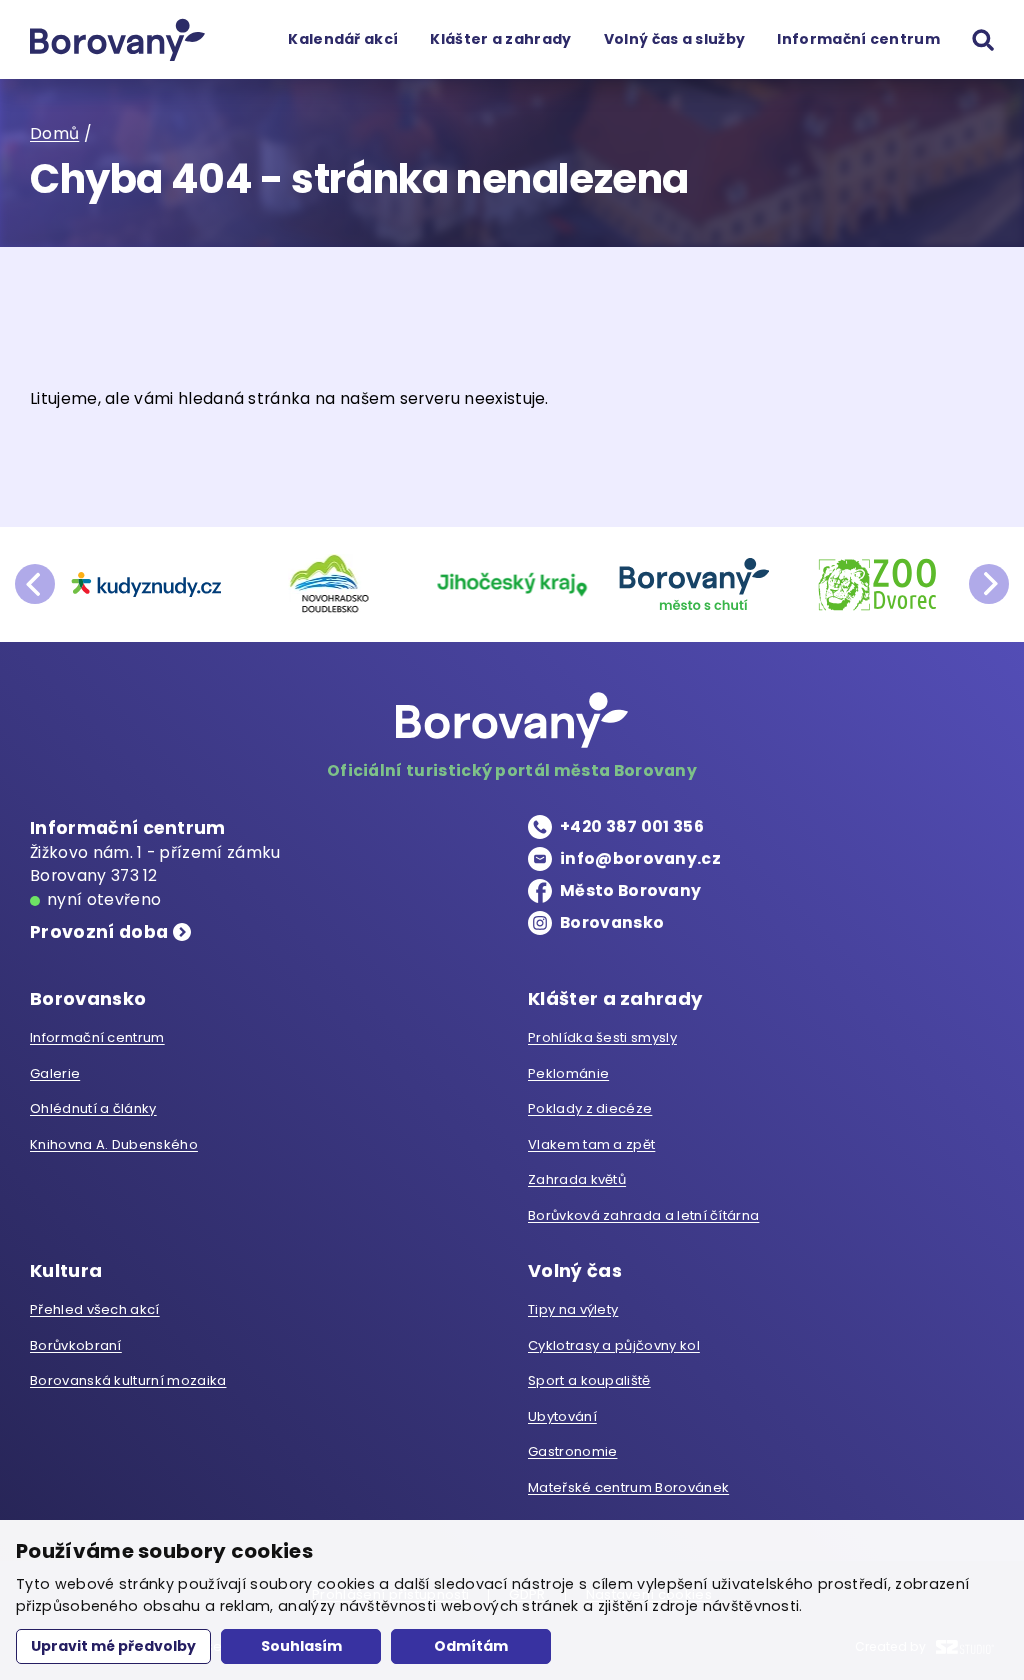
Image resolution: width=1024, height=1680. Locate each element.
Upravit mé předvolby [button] (113, 1646)
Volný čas (575, 1270)
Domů (54, 133)
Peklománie (568, 1073)
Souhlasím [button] (301, 1646)
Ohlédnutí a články (93, 1108)
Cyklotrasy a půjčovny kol (614, 1345)
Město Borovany (630, 890)
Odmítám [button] (471, 1646)
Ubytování (562, 1416)
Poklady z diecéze (590, 1108)
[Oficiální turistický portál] (117, 39)
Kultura (66, 1270)
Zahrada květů (577, 1179)
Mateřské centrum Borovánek (628, 1487)
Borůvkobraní (76, 1345)
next (989, 584)
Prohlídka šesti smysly (602, 1037)
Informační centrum (858, 39)
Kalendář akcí (343, 39)
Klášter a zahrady (500, 39)
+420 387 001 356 (632, 826)
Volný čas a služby (675, 39)
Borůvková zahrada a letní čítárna (643, 1215)
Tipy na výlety (573, 1309)
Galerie (55, 1073)
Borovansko (612, 922)
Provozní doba (99, 932)
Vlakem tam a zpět (591, 1144)
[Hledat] (983, 40)
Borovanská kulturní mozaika (128, 1380)
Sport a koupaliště (589, 1380)
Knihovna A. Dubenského (114, 1144)
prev (35, 584)
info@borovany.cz (640, 858)
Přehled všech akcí (95, 1309)
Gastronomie (572, 1451)
